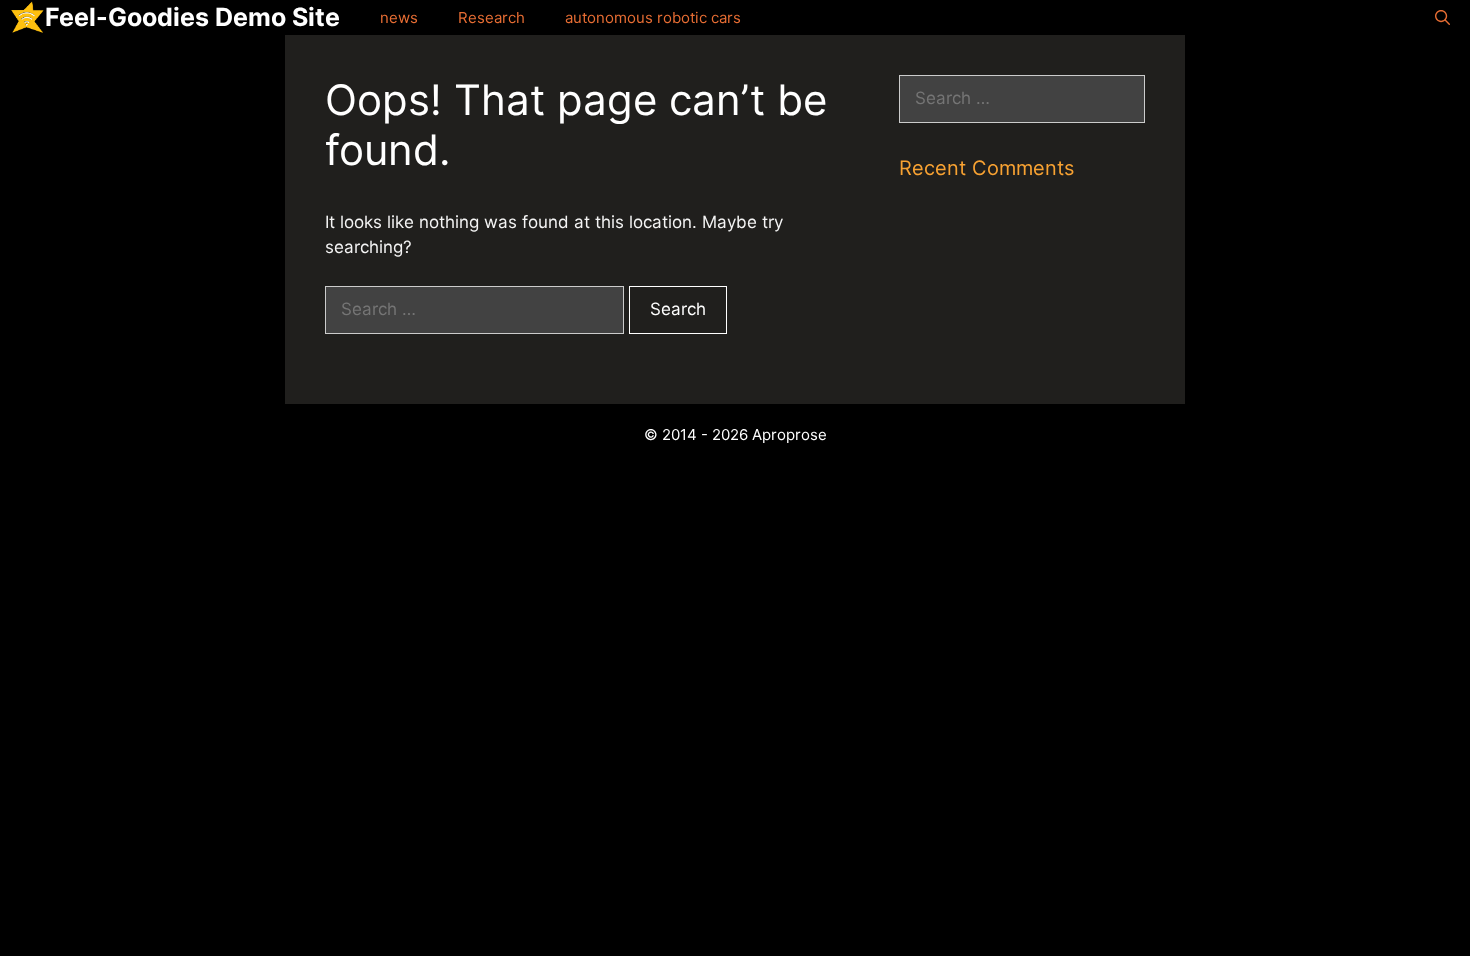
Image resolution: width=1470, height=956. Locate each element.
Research (491, 17)
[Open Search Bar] (1442, 17)
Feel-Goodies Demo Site (192, 17)
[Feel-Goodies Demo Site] (27, 17)
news (399, 17)
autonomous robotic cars (653, 17)
